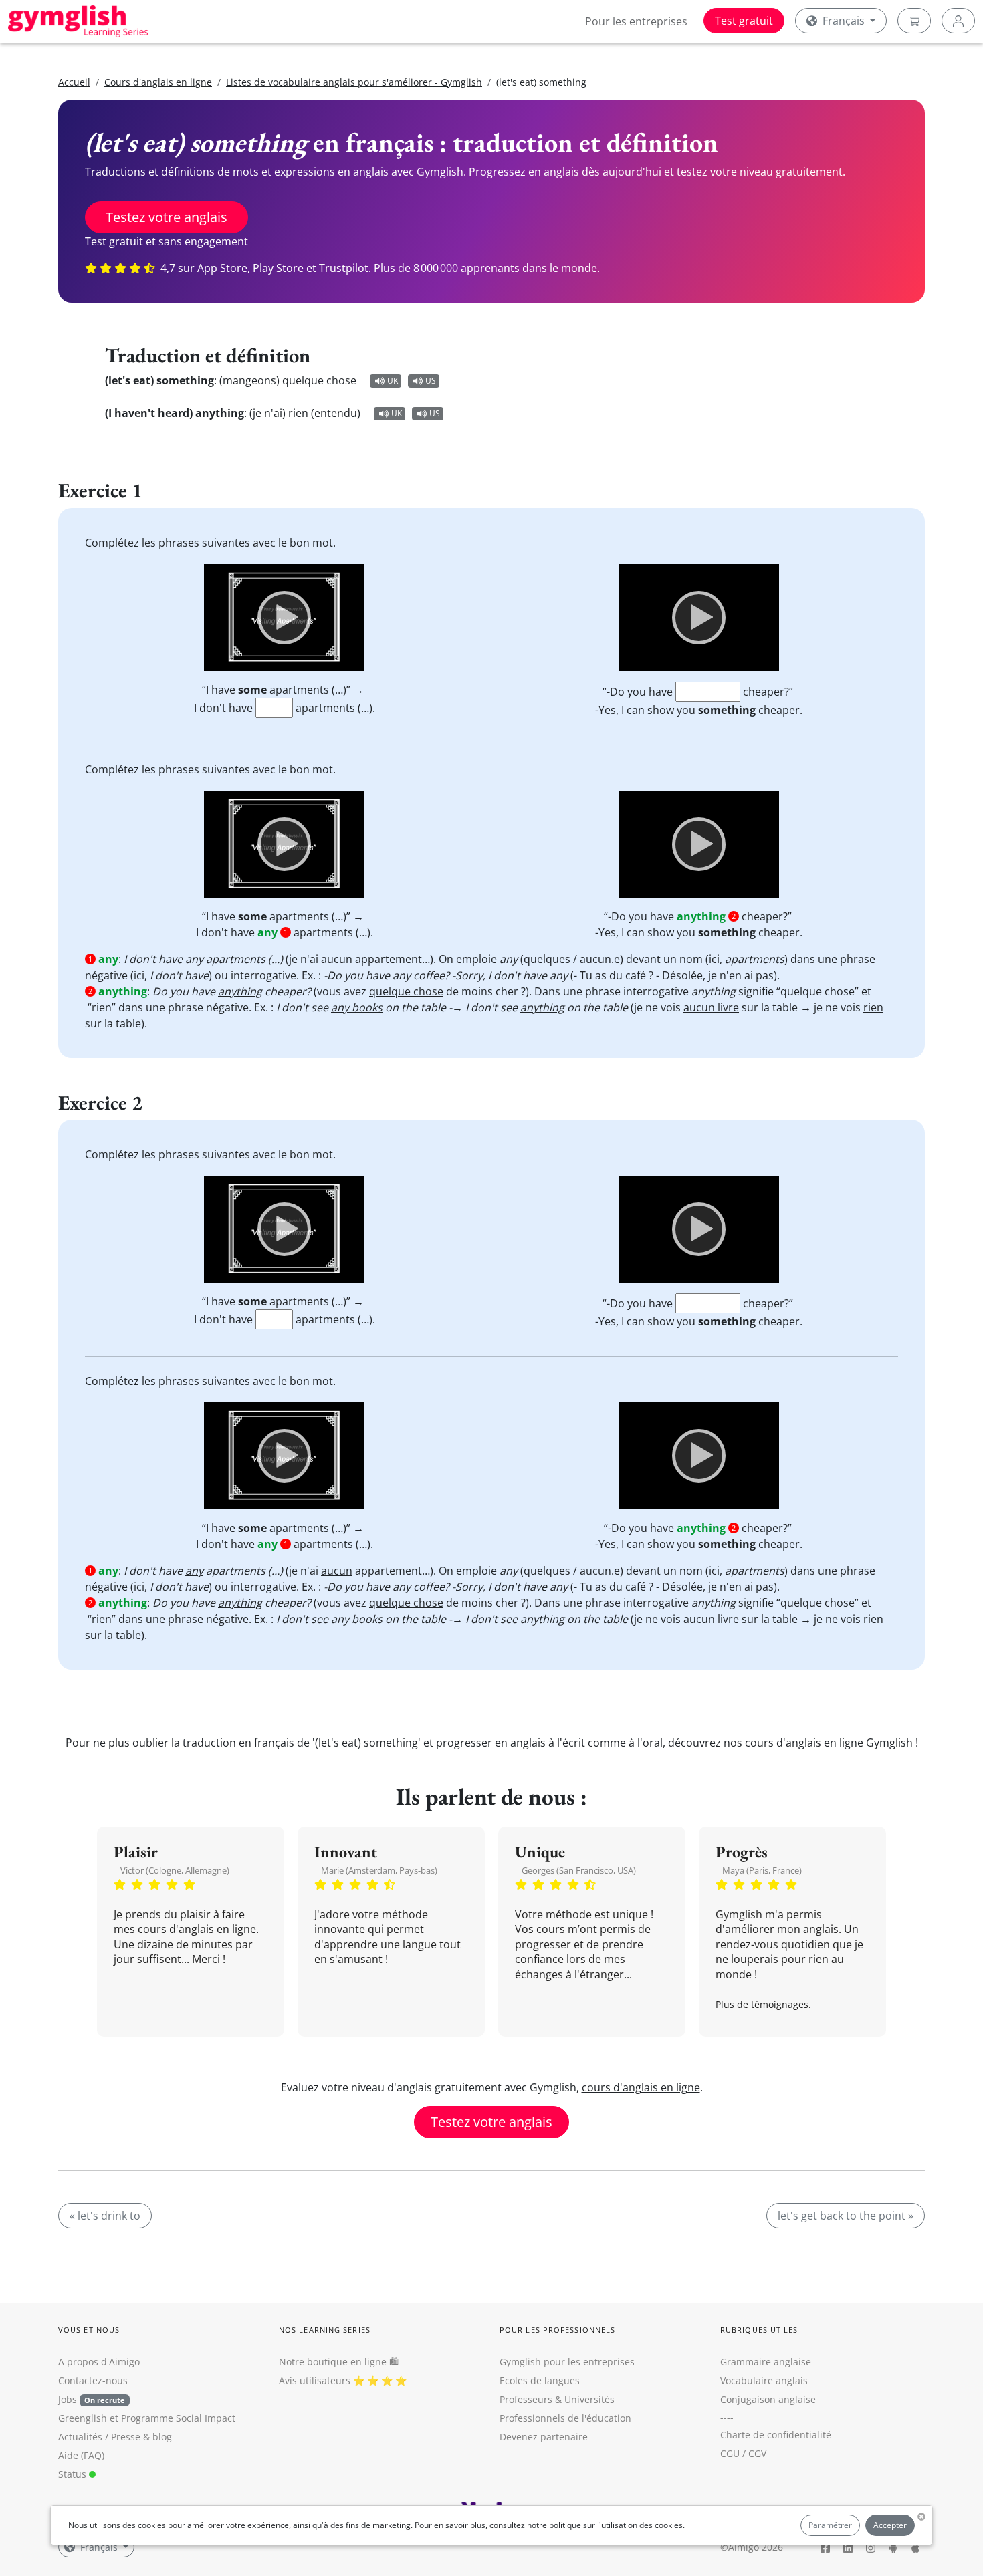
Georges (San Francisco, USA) (579, 1870)
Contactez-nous (93, 2380)
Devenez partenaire (544, 2437)
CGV (757, 2453)
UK (393, 381)
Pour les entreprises (636, 21)
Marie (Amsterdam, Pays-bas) (379, 1870)
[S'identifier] (958, 21)
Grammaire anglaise (766, 2362)
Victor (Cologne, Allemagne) (175, 1870)
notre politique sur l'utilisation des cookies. (606, 2525)
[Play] (284, 618)
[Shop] (914, 21)
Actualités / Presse (99, 2437)
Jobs (92, 2399)
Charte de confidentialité (776, 2435)
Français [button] (844, 21)
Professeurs (526, 2399)
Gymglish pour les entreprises (567, 2362)
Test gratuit (744, 21)
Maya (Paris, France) (762, 1870)
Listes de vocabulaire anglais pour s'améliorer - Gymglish (354, 82)
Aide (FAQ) (81, 2455)
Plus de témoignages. (763, 2004)
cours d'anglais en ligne (641, 2087)
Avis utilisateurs (315, 2380)
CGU (730, 2453)
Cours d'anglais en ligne (158, 82)
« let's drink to (105, 2216)
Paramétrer (830, 2525)
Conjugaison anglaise (768, 2399)
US (431, 381)
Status (74, 2474)
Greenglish (83, 2418)
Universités (589, 2399)
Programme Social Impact (178, 2418)
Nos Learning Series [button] (325, 2330)
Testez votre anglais (167, 217)
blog (162, 2437)
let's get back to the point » (846, 2216)
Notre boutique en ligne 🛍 (339, 2362)
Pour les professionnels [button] (557, 2330)
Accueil (74, 82)
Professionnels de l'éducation (565, 2418)
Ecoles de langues (540, 2380)
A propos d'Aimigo (99, 2362)
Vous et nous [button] (89, 2330)
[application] (284, 618)
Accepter (890, 2525)
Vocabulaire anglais (764, 2380)
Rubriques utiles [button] (759, 2330)
